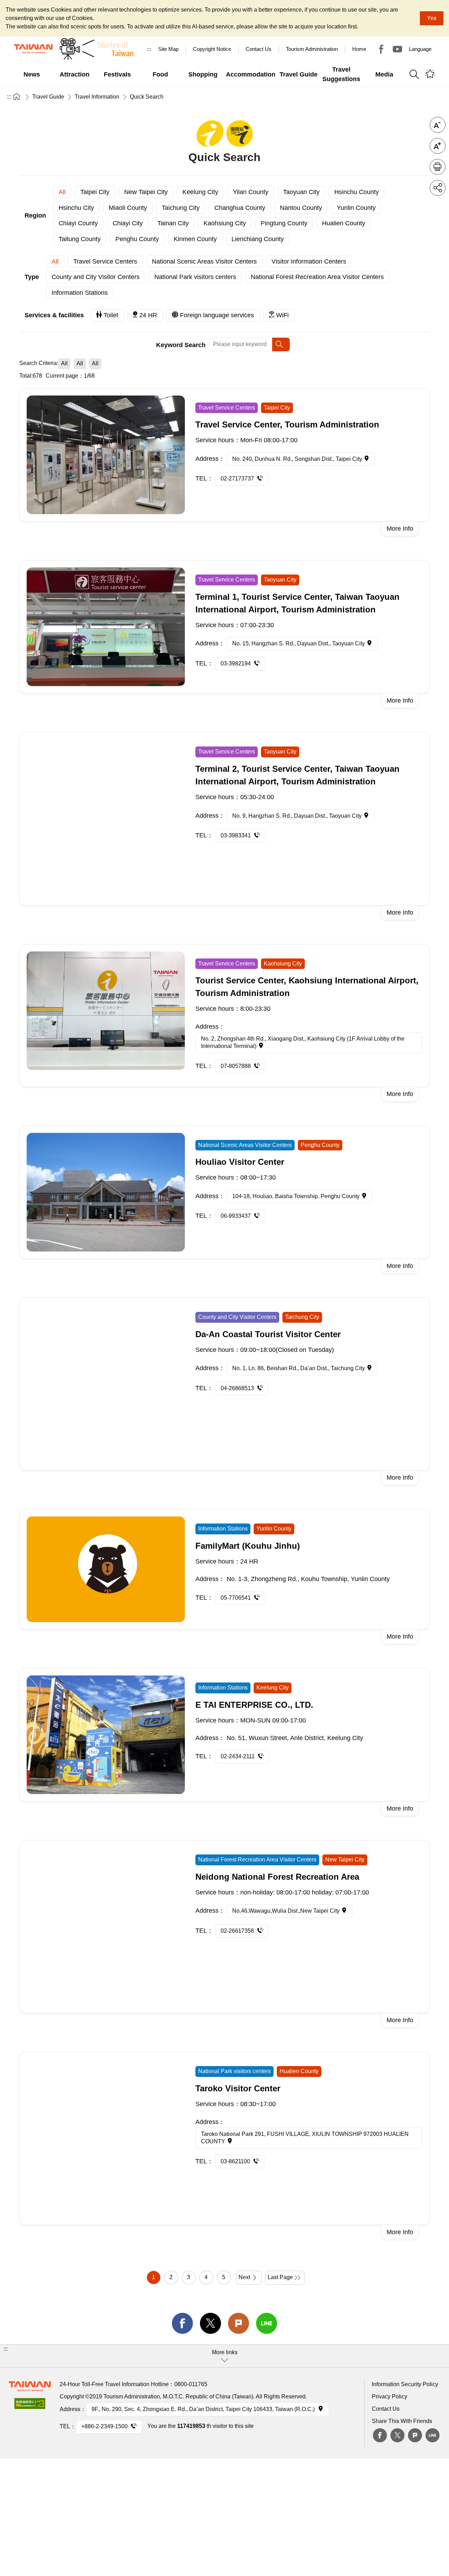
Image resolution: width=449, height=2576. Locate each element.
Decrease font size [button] (438, 125)
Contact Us (386, 2409)
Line (433, 2435)
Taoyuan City (301, 192)
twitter (210, 2323)
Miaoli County (128, 208)
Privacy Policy (390, 2396)
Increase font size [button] (438, 146)
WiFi (282, 315)
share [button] (438, 188)
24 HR (148, 315)
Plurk (239, 2323)
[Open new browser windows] (30, 2406)
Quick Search (147, 97)
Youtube (397, 49)
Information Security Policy (405, 2384)
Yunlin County (356, 208)
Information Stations (80, 293)
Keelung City (200, 192)
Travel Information (97, 97)
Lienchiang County (258, 239)
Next (244, 2277)
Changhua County (240, 208)
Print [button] (438, 167)
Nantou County (301, 208)
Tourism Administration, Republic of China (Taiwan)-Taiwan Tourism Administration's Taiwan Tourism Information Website (33, 49)
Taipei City (95, 192)
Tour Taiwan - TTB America (381, 49)
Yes (432, 18)
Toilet (111, 315)
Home (359, 49)
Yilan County (251, 192)
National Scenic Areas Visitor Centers (204, 261)
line (267, 2323)
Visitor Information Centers (309, 261)
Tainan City (173, 223)
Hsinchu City (76, 208)
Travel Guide (48, 97)
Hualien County (344, 223)
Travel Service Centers (105, 261)
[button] (224, 2356)
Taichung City (181, 208)
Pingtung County (284, 223)
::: (149, 49)
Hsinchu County (357, 192)
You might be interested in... (430, 74)
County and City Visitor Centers (96, 277)
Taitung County (80, 239)
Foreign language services (217, 315)
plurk (415, 2435)
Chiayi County (78, 223)
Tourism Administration (312, 49)
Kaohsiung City (225, 223)
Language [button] (420, 49)
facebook (182, 2323)
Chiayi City (128, 223)
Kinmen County (195, 239)
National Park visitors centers (195, 277)
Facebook (380, 2435)
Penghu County (137, 239)
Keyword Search (181, 345)
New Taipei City (146, 192)
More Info (400, 529)
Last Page (280, 2277)
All (62, 192)
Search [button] (414, 74)
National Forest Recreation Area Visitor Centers (317, 277)
